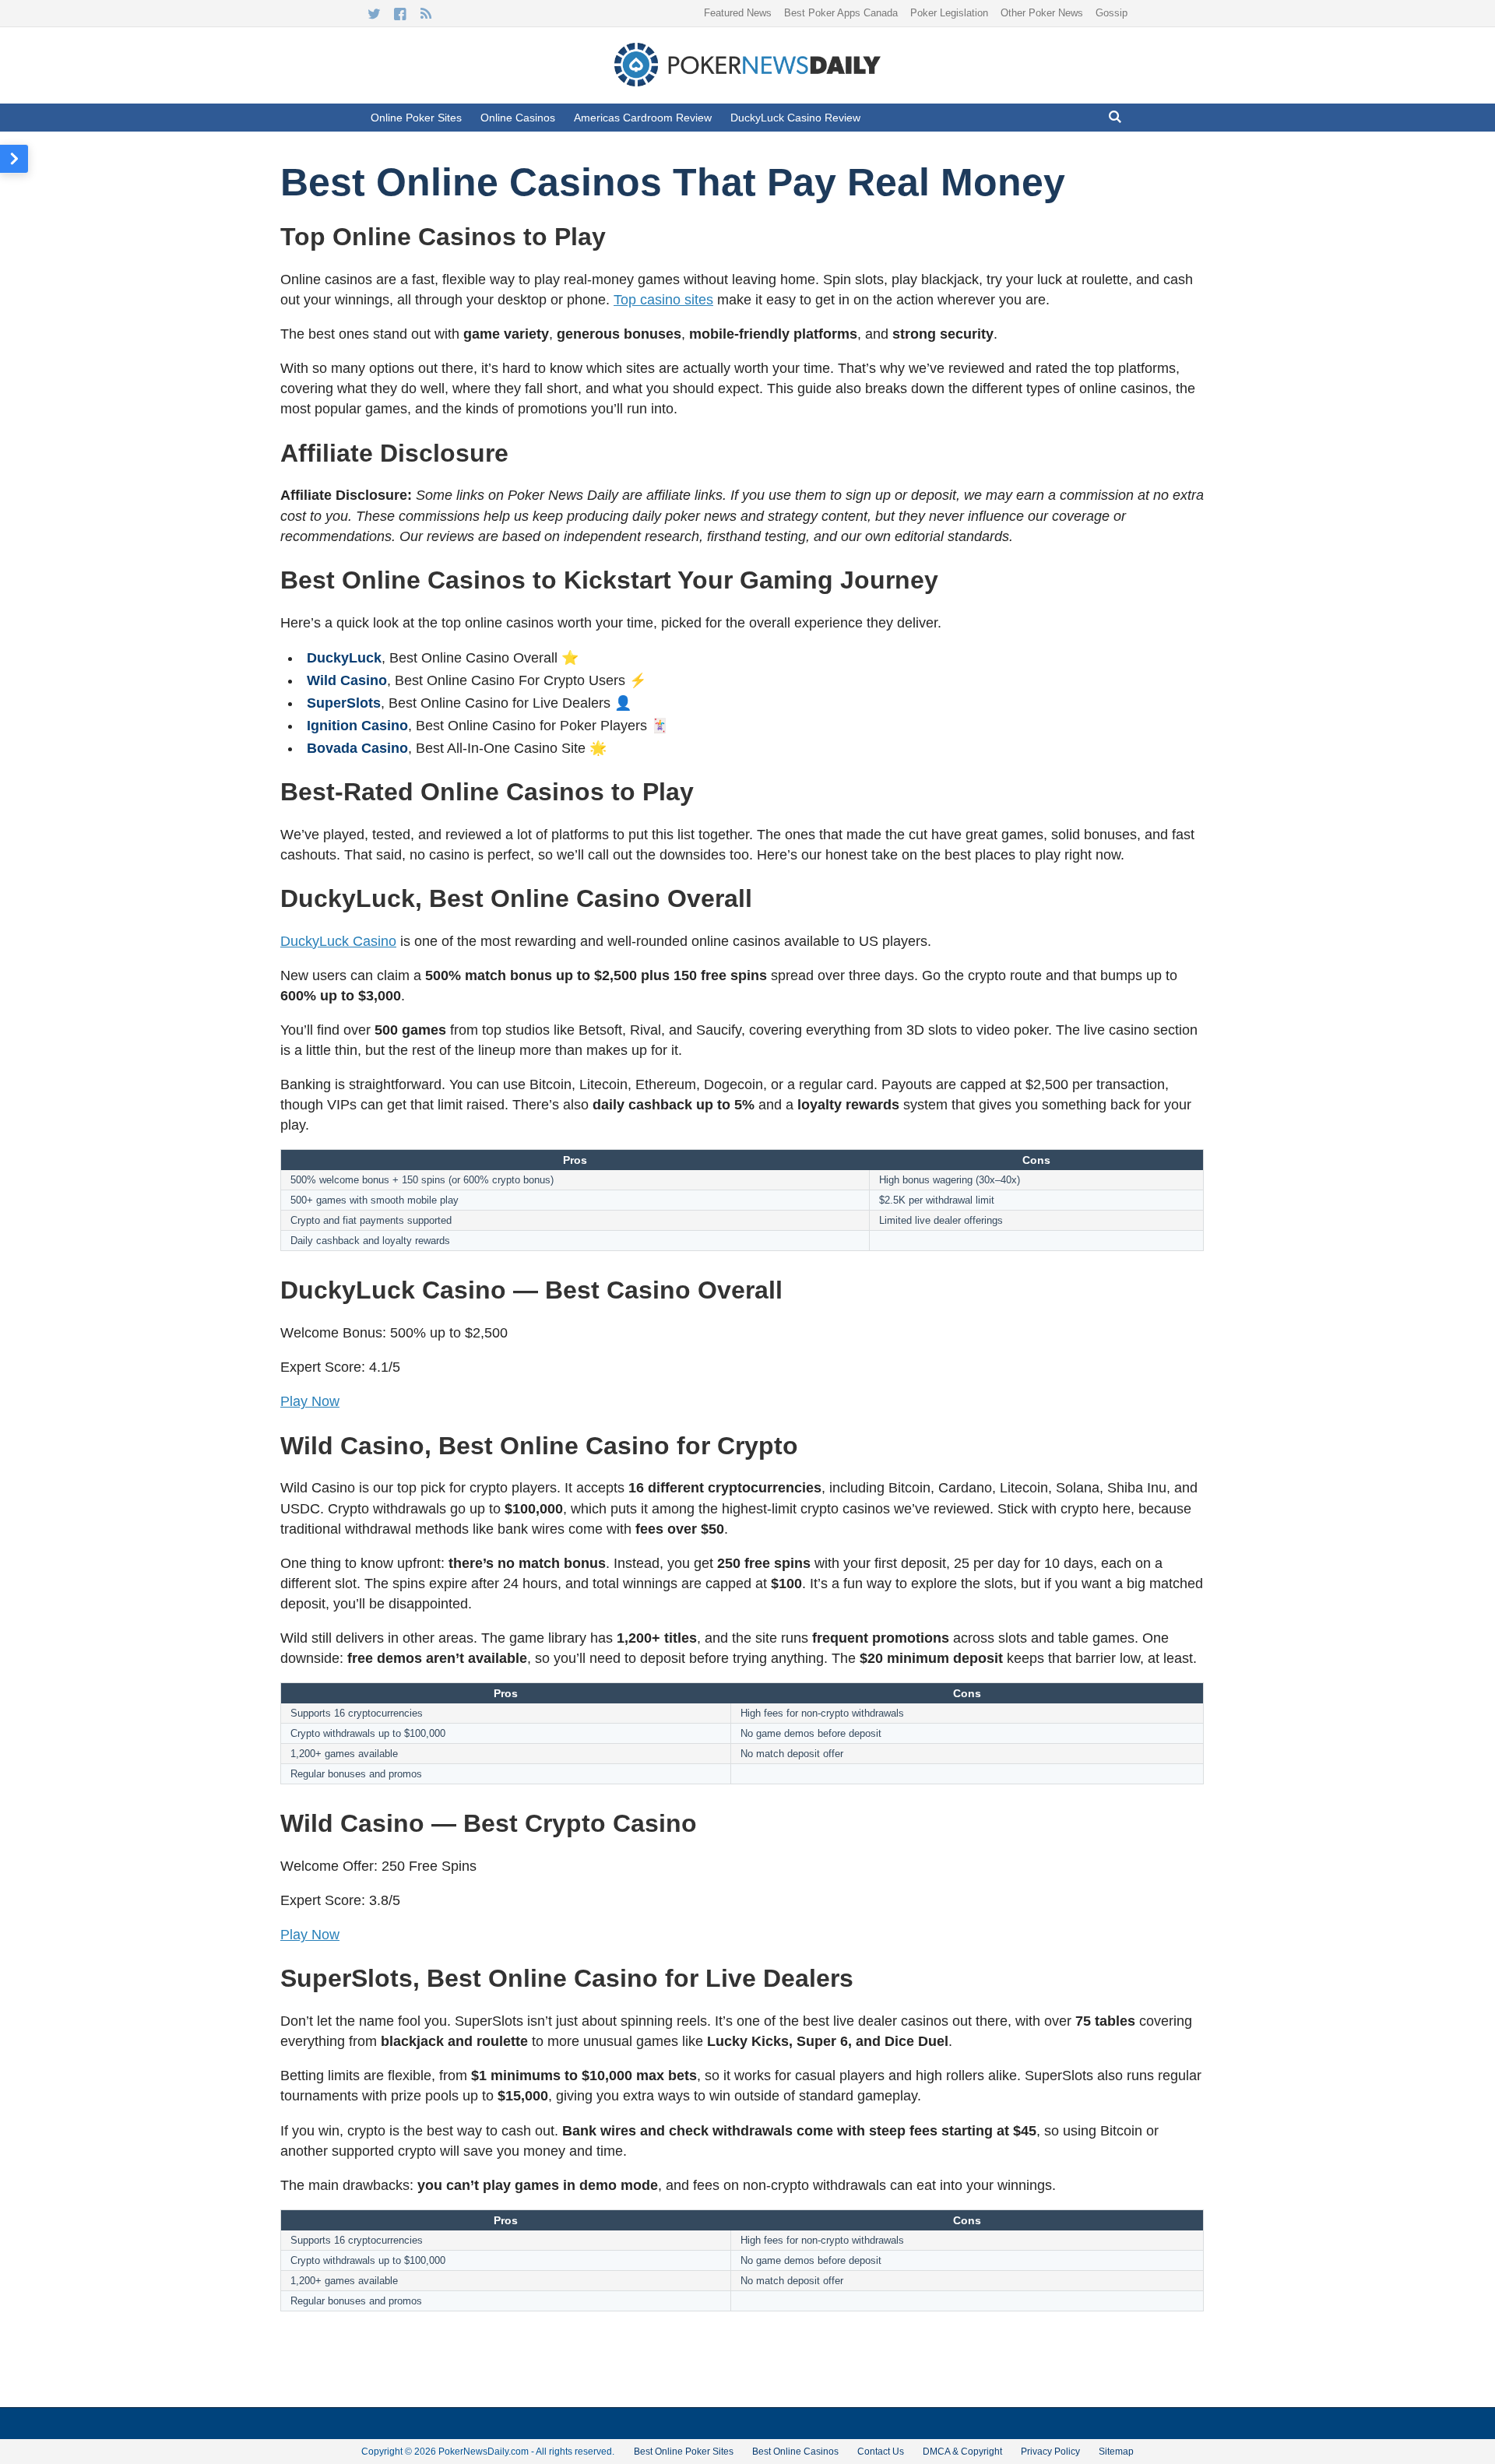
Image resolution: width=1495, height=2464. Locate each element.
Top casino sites (663, 300)
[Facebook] (400, 14)
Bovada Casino (357, 748)
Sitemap (1116, 2452)
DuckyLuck (344, 658)
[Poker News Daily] (747, 83)
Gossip (1112, 13)
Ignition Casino (357, 726)
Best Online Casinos (795, 2452)
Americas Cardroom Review (643, 118)
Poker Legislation (949, 13)
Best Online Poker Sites (684, 2452)
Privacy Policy (1050, 2452)
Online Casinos (518, 118)
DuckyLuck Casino (338, 941)
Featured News (738, 13)
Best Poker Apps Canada (841, 13)
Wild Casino (347, 680)
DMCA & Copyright (962, 2452)
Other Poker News (1042, 13)
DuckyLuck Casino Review (795, 118)
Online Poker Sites (416, 118)
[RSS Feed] (426, 14)
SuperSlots (344, 703)
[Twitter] (374, 14)
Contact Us (881, 2452)
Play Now (310, 1401)
